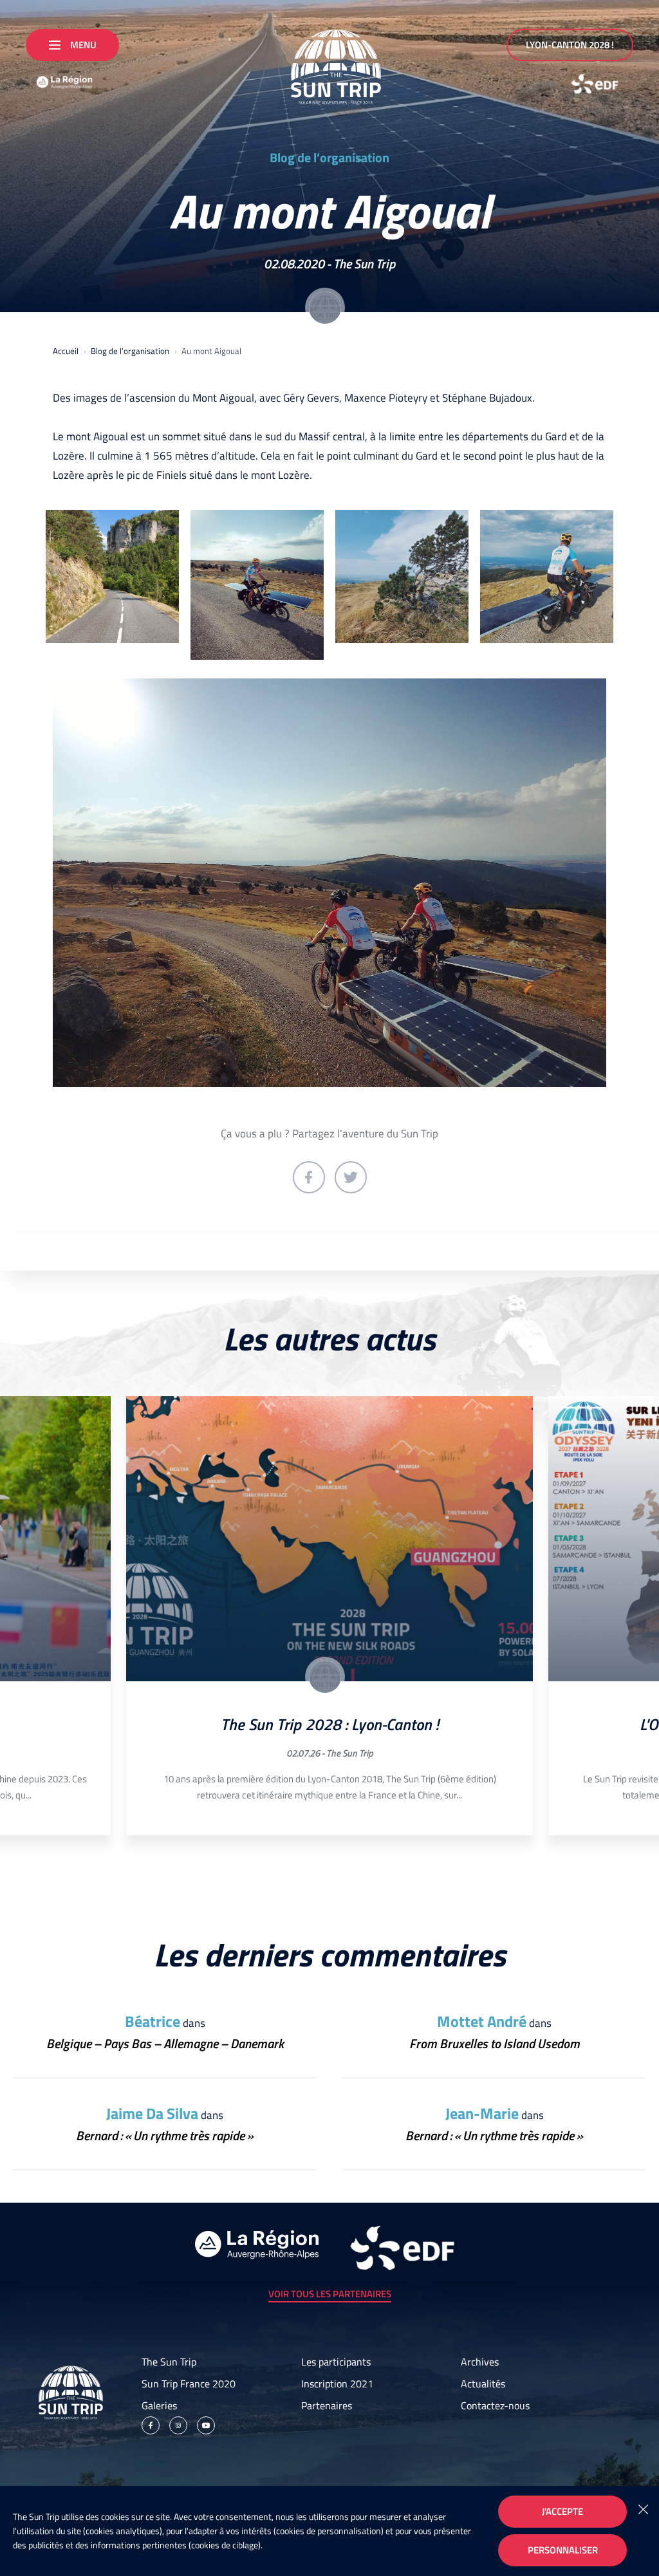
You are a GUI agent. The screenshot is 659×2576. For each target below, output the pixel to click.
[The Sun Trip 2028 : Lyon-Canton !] (329, 1539)
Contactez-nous (495, 2405)
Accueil (66, 351)
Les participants (336, 2362)
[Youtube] (206, 2425)
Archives (480, 2362)
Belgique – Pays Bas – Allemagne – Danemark (165, 2043)
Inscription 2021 (337, 2384)
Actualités (483, 2384)
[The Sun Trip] (329, 62)
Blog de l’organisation (329, 158)
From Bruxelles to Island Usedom (495, 2043)
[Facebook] (151, 2425)
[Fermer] (643, 2508)
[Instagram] (178, 2425)
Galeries (159, 2405)
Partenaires (327, 2405)
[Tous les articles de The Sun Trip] (325, 308)
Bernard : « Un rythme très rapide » (165, 2135)
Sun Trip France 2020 (189, 2384)
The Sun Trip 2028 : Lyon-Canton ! (329, 1724)
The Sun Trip (364, 264)
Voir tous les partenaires (330, 2294)
